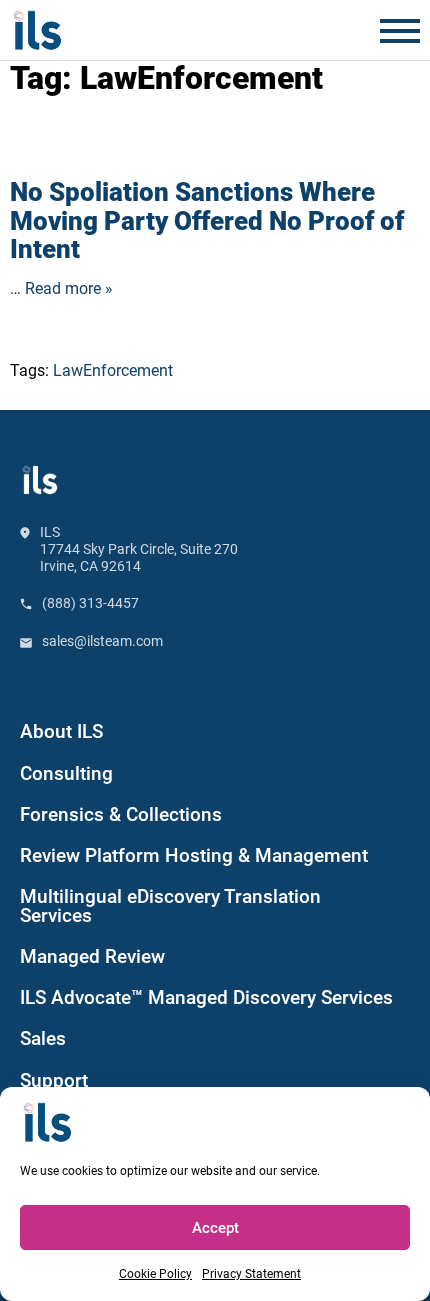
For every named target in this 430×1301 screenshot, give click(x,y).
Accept (215, 1228)
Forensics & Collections (121, 815)
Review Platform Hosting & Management (194, 856)
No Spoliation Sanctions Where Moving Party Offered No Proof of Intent (207, 220)
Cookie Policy (155, 1274)
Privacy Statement (251, 1274)
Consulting (66, 774)
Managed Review (92, 957)
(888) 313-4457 (90, 603)
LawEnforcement (113, 370)
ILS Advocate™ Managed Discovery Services (206, 998)
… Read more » (61, 288)
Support (54, 1081)
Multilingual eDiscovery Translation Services (170, 906)
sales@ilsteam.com (102, 641)
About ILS (61, 732)
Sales (43, 1039)
